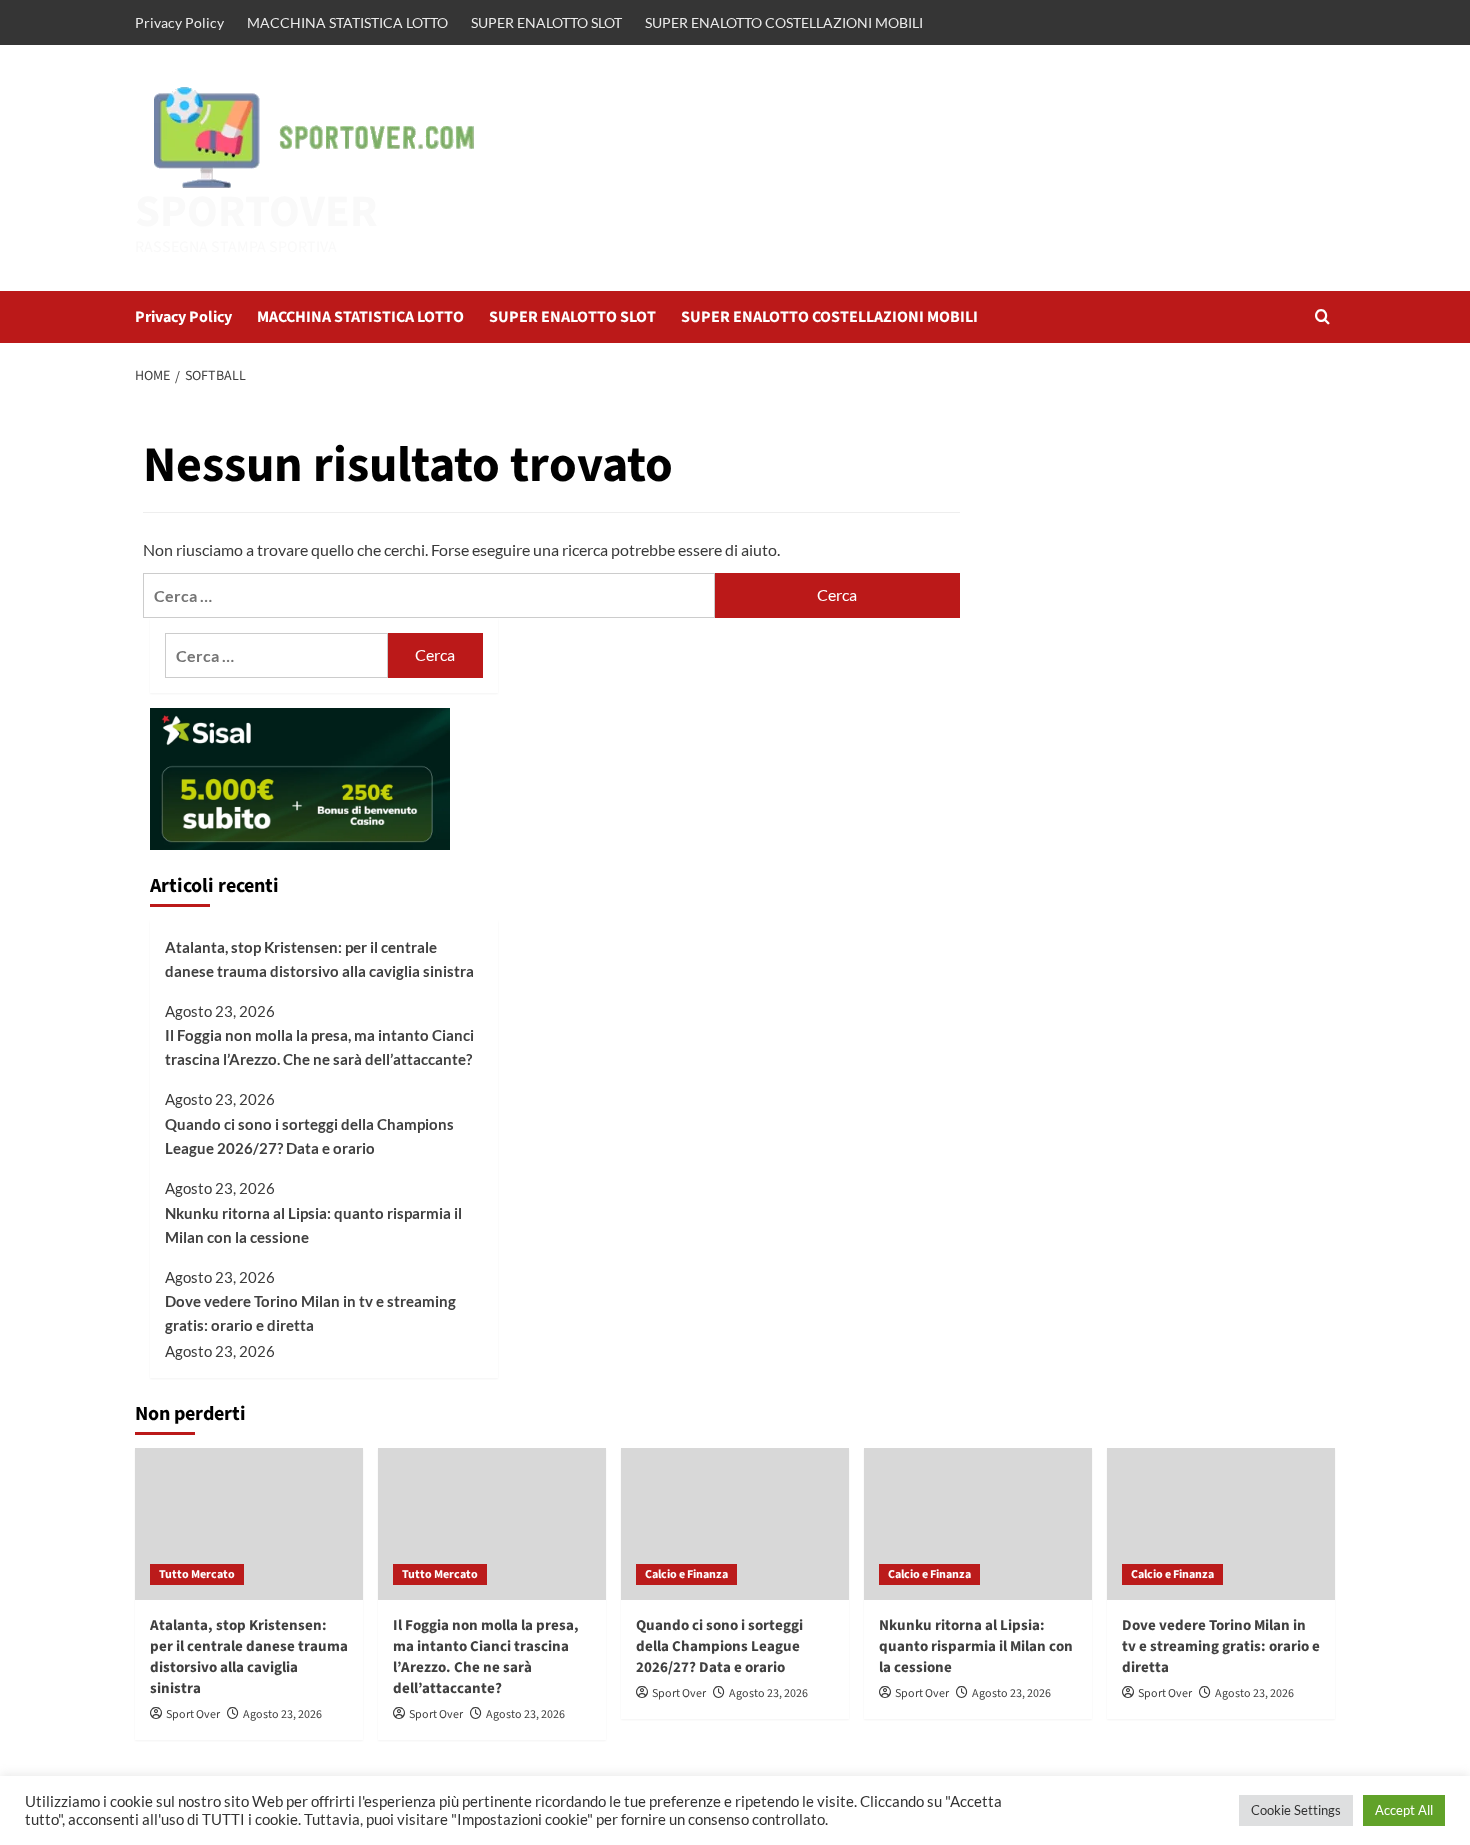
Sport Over (193, 1714)
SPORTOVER (256, 212)
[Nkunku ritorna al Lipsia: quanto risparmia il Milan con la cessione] (978, 1524)
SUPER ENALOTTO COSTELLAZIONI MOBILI (784, 22)
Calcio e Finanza (686, 1574)
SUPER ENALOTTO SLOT (546, 22)
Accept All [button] (1404, 1810)
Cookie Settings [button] (1296, 1810)
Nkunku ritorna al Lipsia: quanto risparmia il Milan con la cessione (313, 1225)
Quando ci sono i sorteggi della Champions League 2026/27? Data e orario (309, 1136)
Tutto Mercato (197, 1574)
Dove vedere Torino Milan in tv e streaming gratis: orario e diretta (310, 1313)
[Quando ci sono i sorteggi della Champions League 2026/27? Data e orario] (735, 1524)
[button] (1322, 316)
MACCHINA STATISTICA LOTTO (347, 22)
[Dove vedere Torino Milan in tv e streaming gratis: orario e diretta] (1221, 1524)
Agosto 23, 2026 (282, 1714)
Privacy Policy (179, 22)
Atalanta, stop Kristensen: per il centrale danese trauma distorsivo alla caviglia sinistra (319, 959)
